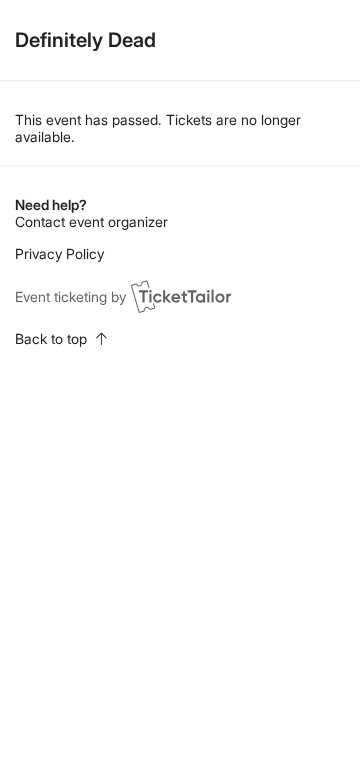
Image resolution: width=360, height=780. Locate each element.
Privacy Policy (59, 253)
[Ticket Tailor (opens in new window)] (181, 296)
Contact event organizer (91, 221)
